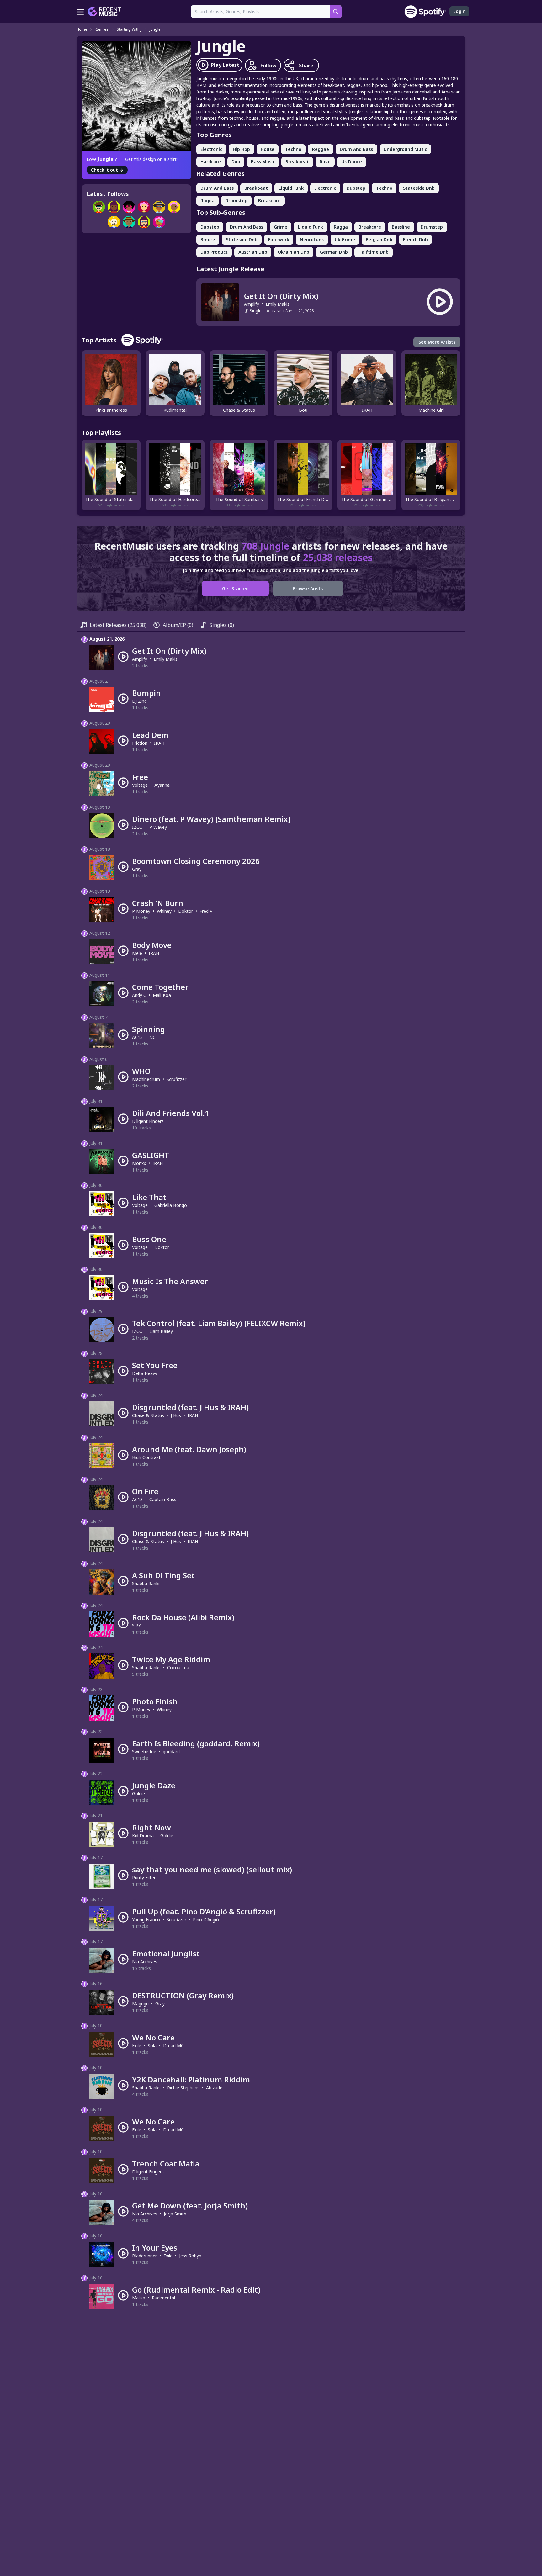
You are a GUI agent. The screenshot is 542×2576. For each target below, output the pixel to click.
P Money (141, 911)
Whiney (164, 911)
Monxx (139, 1163)
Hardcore (211, 162)
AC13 (137, 1037)
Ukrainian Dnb (294, 252)
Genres (102, 29)
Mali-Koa (162, 995)
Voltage (140, 785)
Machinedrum (146, 1079)
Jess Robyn (190, 2256)
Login (459, 11)
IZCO (137, 827)
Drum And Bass (356, 149)
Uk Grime (345, 239)
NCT (154, 1037)
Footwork (279, 239)
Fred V (206, 911)
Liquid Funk (291, 188)
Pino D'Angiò (206, 1920)
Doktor (186, 911)
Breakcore (269, 201)
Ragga (207, 201)
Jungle (155, 29)
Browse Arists (308, 588)
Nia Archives (145, 1962)
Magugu (140, 2004)
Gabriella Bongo (171, 1205)
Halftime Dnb (374, 252)
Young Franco (146, 1920)
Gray (137, 869)
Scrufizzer (176, 1079)
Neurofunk (312, 239)
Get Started (235, 588)
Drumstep (236, 201)
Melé (137, 953)
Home (82, 29)
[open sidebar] (80, 12)
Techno (293, 149)
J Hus (176, 1415)
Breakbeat (297, 162)
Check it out (107, 170)
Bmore (208, 239)
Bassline (401, 227)
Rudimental (163, 2298)
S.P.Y (136, 1625)
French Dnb (415, 239)
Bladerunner (144, 2256)
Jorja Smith (175, 2214)
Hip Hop (241, 149)
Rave (325, 162)
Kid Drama (143, 1835)
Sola (152, 2046)
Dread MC (173, 2046)
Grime (281, 227)
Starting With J (129, 29)
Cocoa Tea (178, 1667)
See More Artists (437, 342)
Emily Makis (278, 304)
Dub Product (214, 252)
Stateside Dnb (419, 188)
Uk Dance (352, 162)
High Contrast (146, 1457)
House (268, 149)
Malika (139, 2298)
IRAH (159, 743)
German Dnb (334, 252)
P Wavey (158, 827)
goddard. (172, 1751)
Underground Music (405, 149)
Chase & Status (148, 1415)
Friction (140, 743)
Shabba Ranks (146, 1583)
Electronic (211, 149)
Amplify (252, 304)
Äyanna (162, 785)
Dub (236, 162)
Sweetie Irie (144, 1751)
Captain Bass (163, 1499)
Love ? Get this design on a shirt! (132, 159)
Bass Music (263, 162)
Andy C (139, 995)
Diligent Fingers (148, 1121)
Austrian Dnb (253, 252)
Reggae (321, 149)
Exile (137, 2046)
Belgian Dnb (379, 239)
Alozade (214, 2088)
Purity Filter (144, 1878)
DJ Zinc (139, 701)
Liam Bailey (161, 1331)
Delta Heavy (145, 1373)
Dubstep (356, 188)
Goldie (138, 1793)
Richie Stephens (183, 2088)
